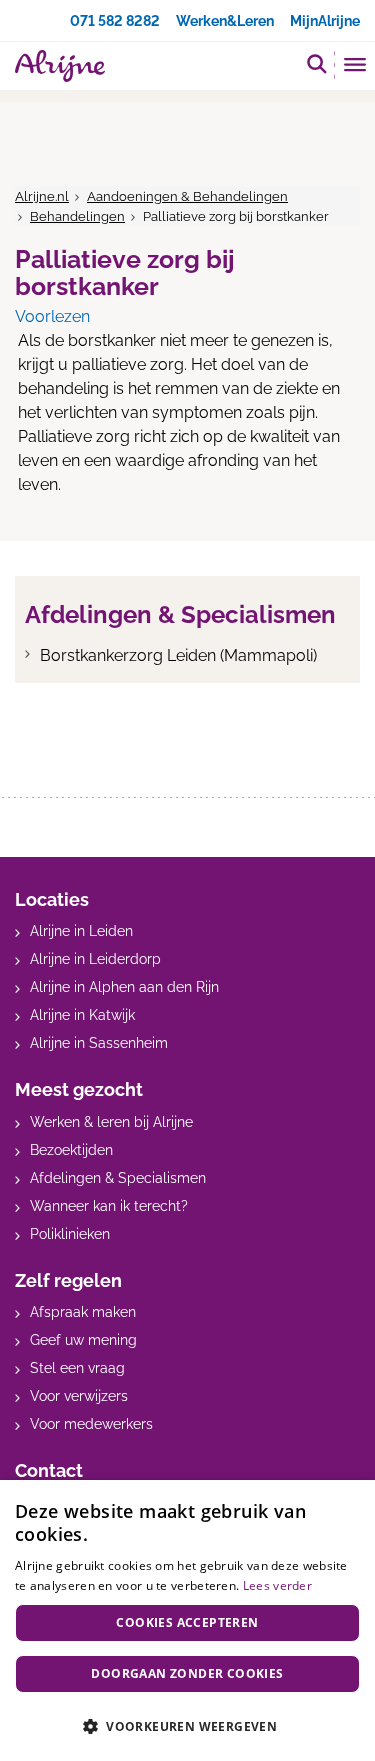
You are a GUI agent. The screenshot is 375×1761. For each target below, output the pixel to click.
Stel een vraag (77, 1368)
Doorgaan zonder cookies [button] (187, 1673)
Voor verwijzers (79, 1396)
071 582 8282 (115, 21)
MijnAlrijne (325, 21)
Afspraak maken (83, 1312)
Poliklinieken (70, 1234)
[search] (317, 63)
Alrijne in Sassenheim (99, 1043)
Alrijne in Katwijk (82, 1015)
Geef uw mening (83, 1340)
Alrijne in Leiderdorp (95, 959)
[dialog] (187, 1620)
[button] (187, 1726)
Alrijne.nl (42, 196)
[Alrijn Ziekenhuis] (60, 66)
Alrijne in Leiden (81, 931)
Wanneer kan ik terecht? (109, 1206)
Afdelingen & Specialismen (118, 1178)
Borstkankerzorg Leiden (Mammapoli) (178, 655)
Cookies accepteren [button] (187, 1622)
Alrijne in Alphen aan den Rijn (124, 987)
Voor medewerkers (91, 1424)
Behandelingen (77, 216)
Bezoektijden (71, 1150)
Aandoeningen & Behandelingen (187, 196)
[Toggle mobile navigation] (355, 67)
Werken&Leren (225, 21)
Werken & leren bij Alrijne (111, 1122)
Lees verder (277, 1585)
